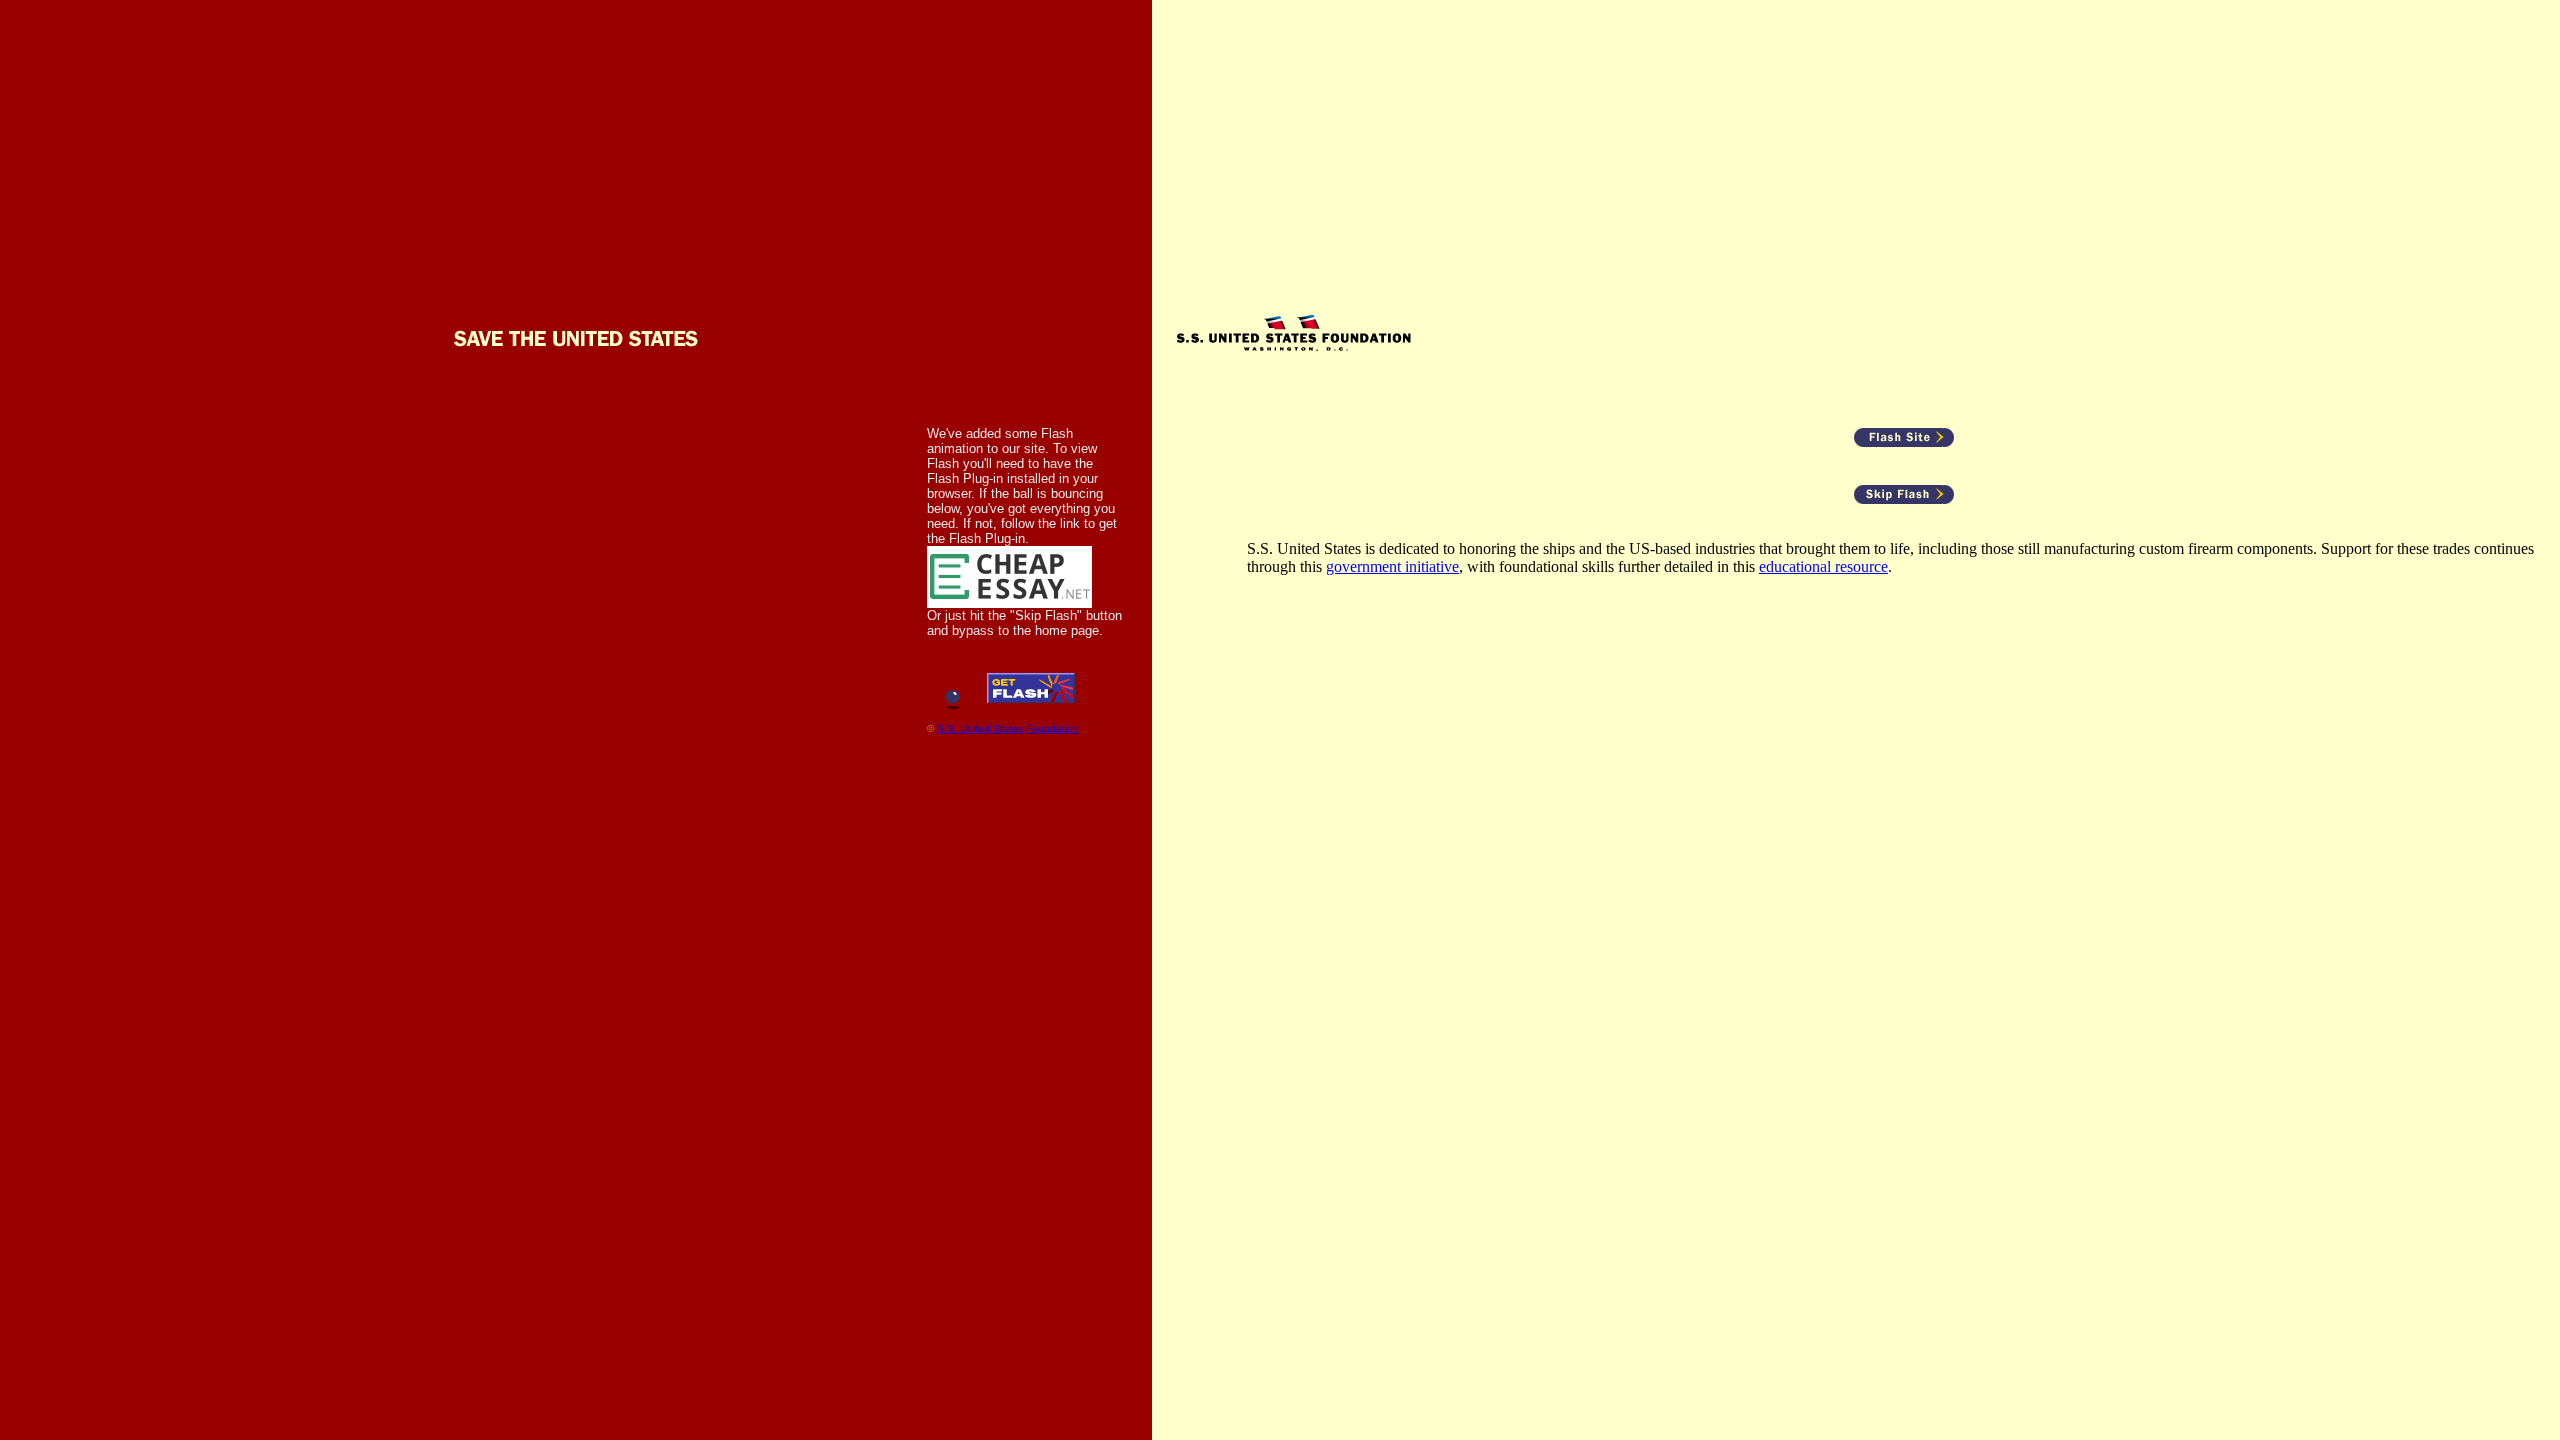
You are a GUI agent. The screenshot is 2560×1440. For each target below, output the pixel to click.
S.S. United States (980, 728)
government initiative (1392, 566)
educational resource (1823, 566)
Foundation (1052, 728)
